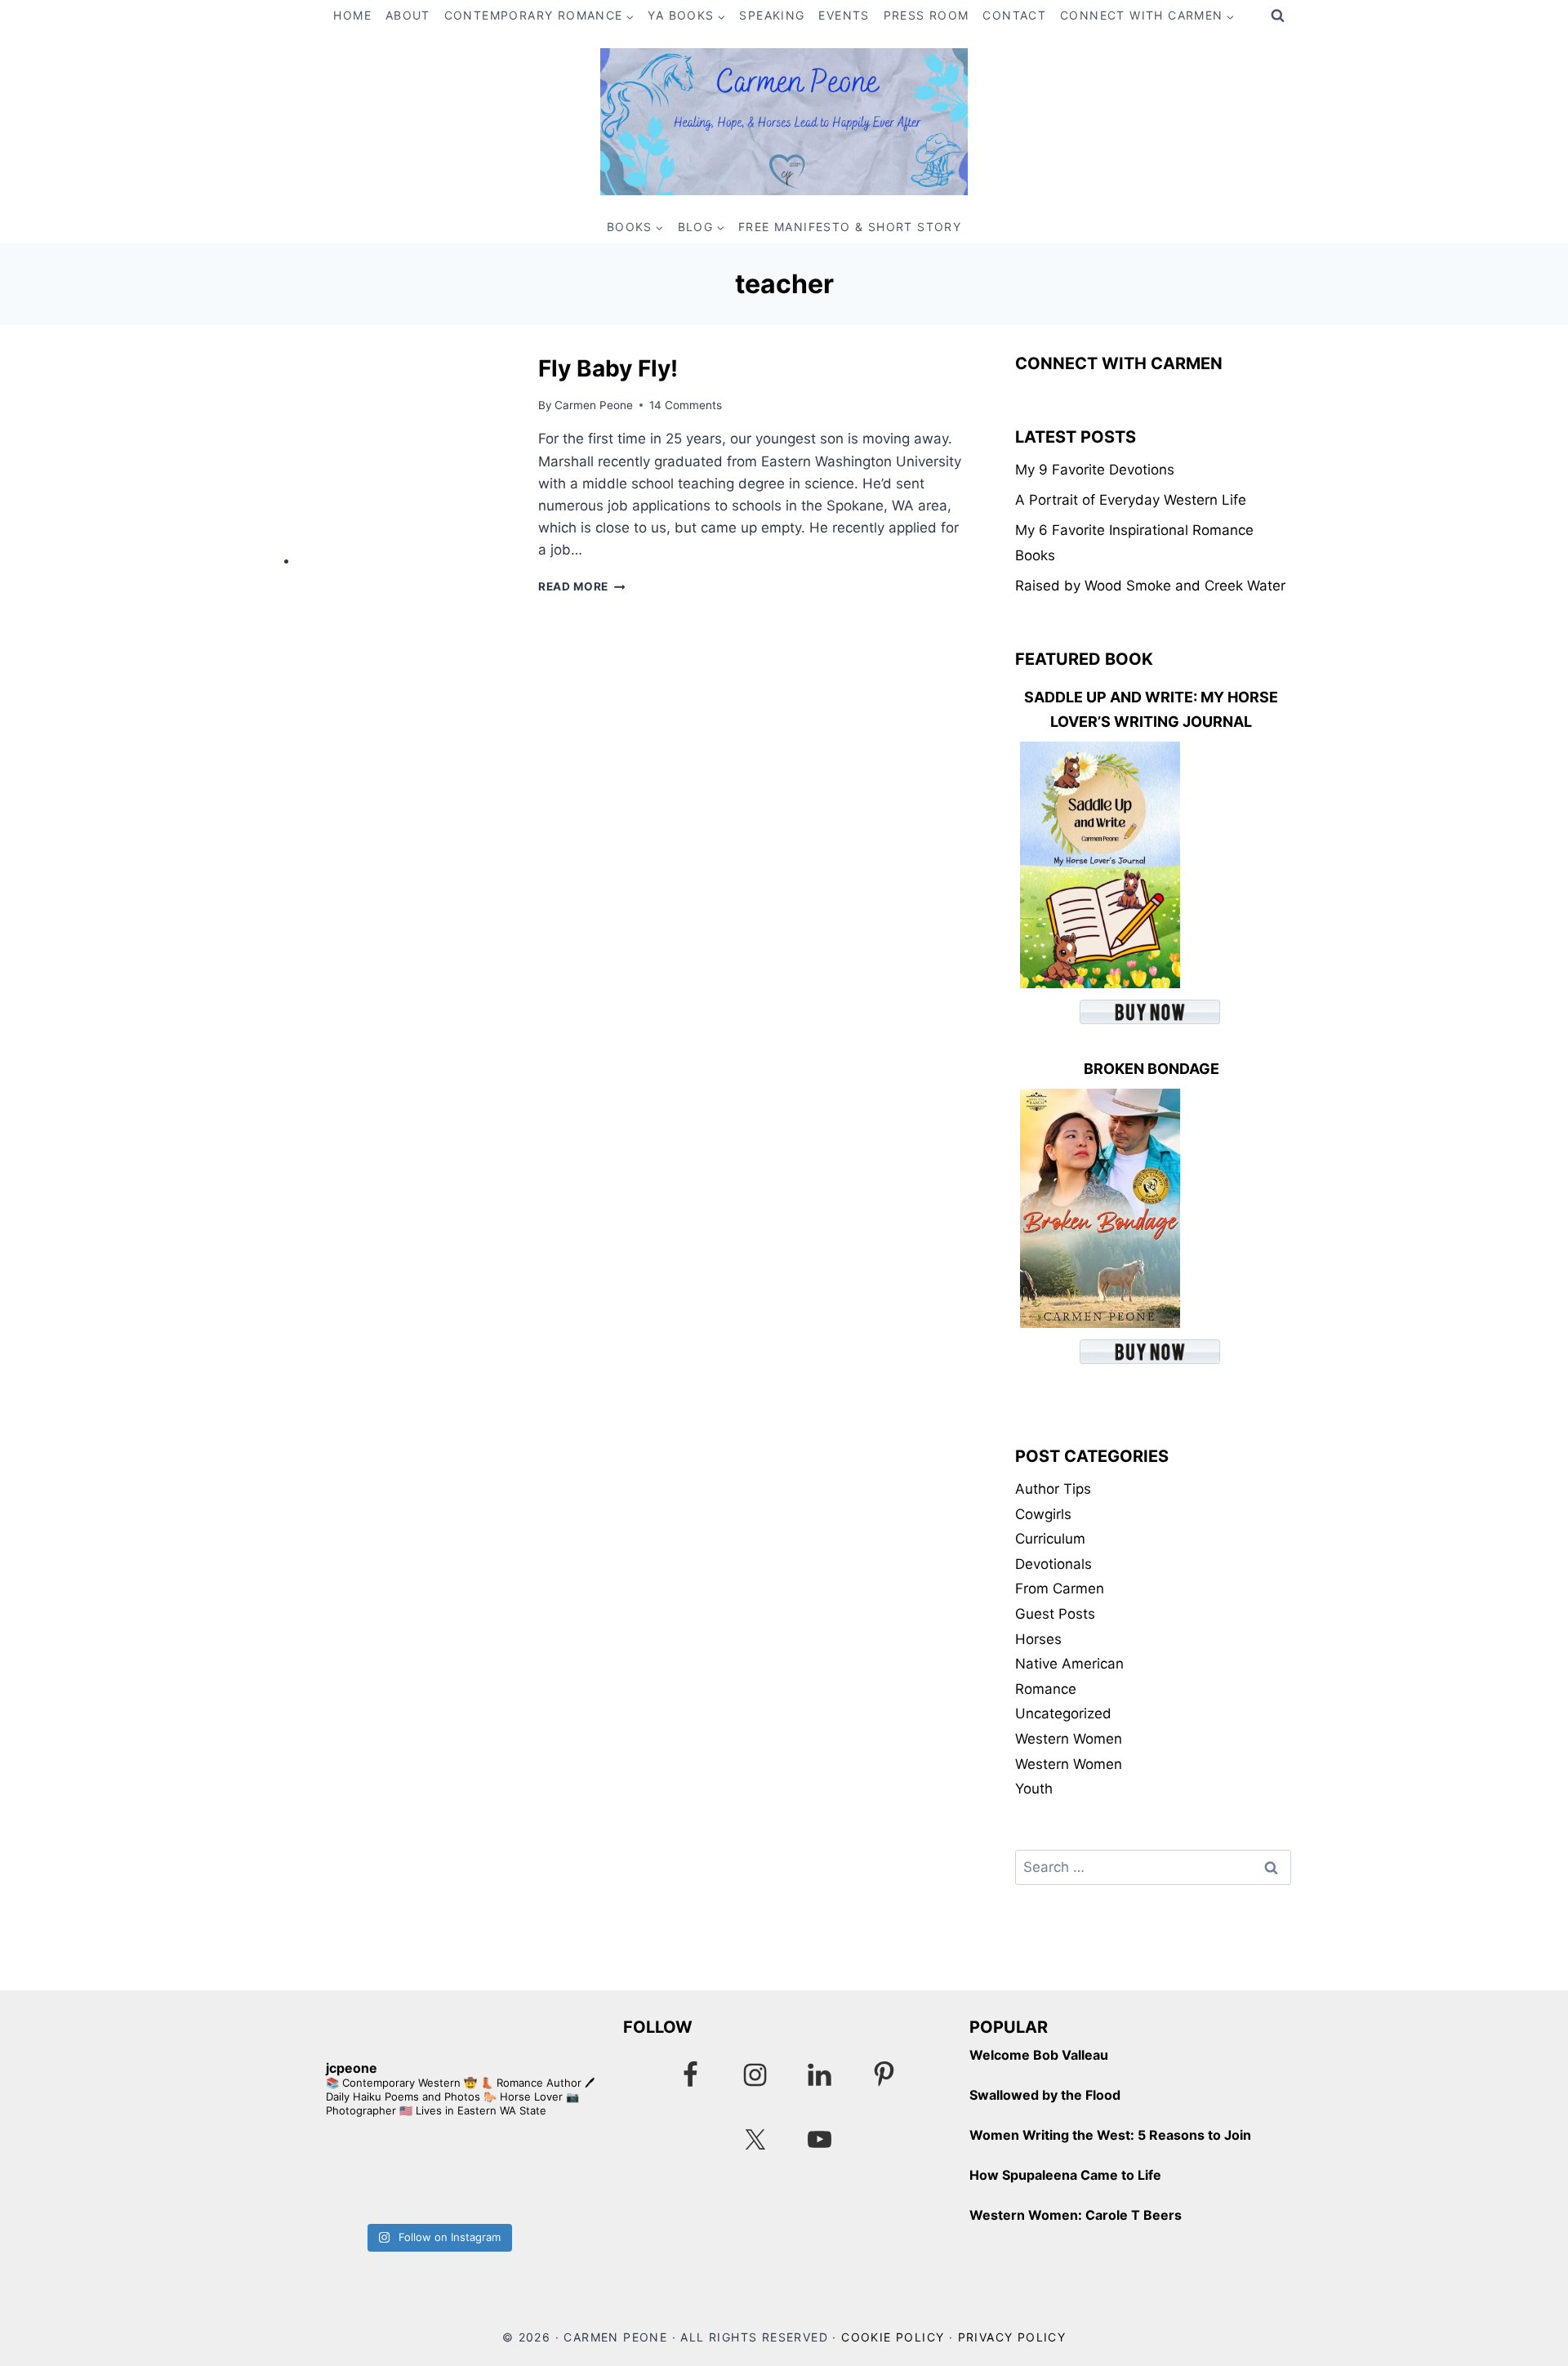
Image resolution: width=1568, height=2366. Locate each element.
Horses (1038, 1639)
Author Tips (1053, 1489)
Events (844, 15)
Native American (1069, 1664)
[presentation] (405, 458)
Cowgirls (1043, 1514)
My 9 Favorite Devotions (1095, 470)
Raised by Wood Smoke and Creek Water (1150, 586)
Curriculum (1050, 1539)
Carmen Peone (594, 405)
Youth (1034, 1789)
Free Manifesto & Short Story (850, 227)
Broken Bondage (1151, 1069)
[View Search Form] (1277, 16)
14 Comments (686, 405)
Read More (582, 586)
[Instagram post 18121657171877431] (357, 2175)
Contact (1014, 15)
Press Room (927, 15)
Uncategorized (1063, 1713)
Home (352, 15)
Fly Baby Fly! (608, 368)
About (408, 15)
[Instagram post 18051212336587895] (518, 2175)
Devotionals (1053, 1564)
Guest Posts (1055, 1614)
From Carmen (1060, 1588)
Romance (1046, 1689)
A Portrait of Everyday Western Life (1131, 500)
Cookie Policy (893, 2337)
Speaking (772, 15)
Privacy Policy (1012, 2337)
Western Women (1069, 1739)
